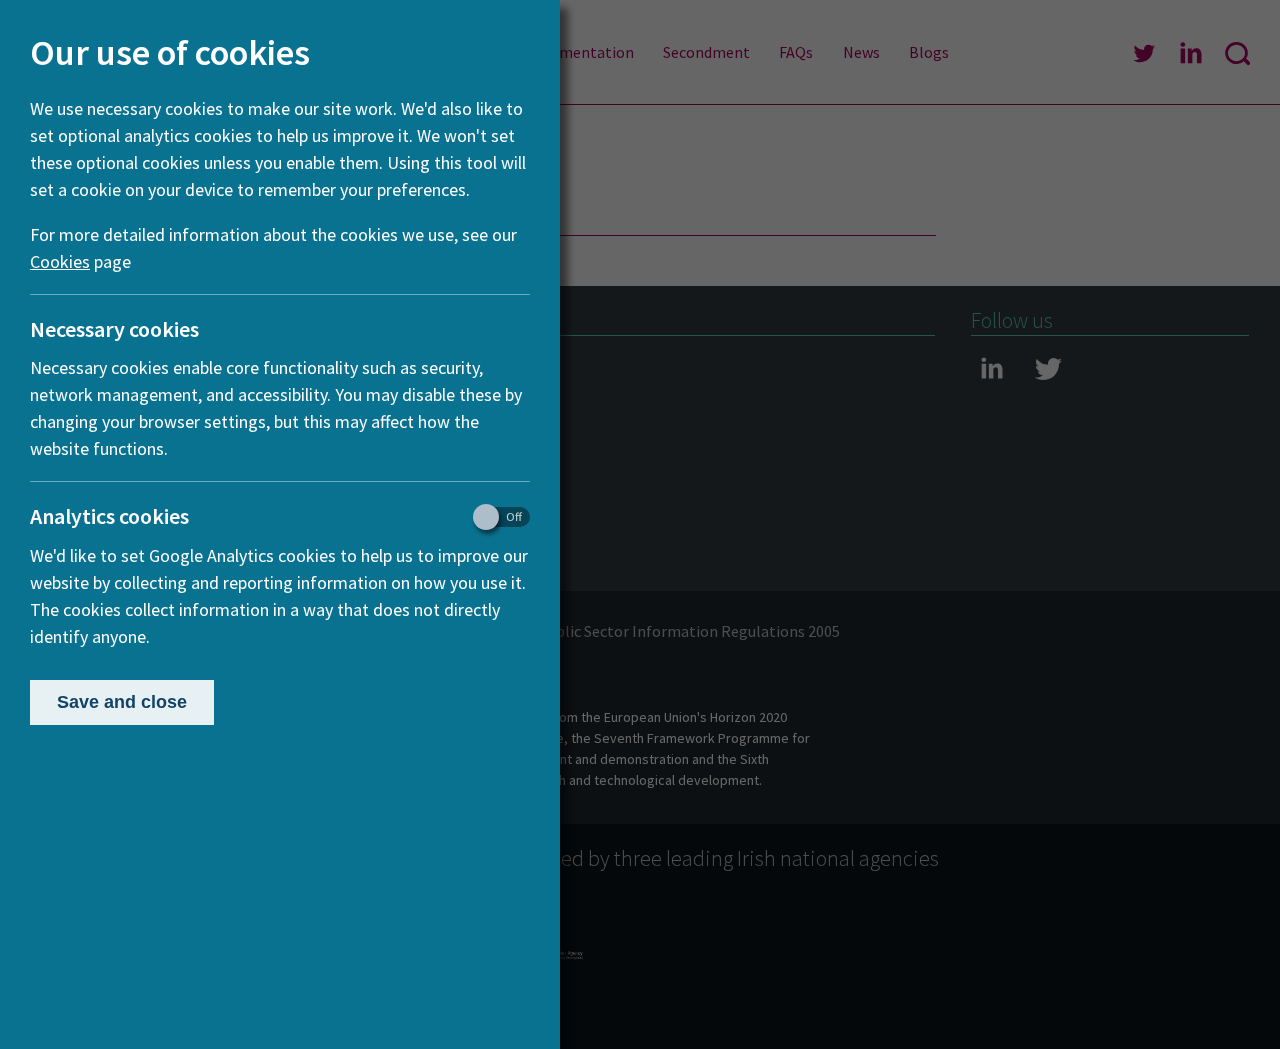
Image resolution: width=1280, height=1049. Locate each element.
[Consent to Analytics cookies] (492, 517)
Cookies (60, 261)
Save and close (122, 702)
